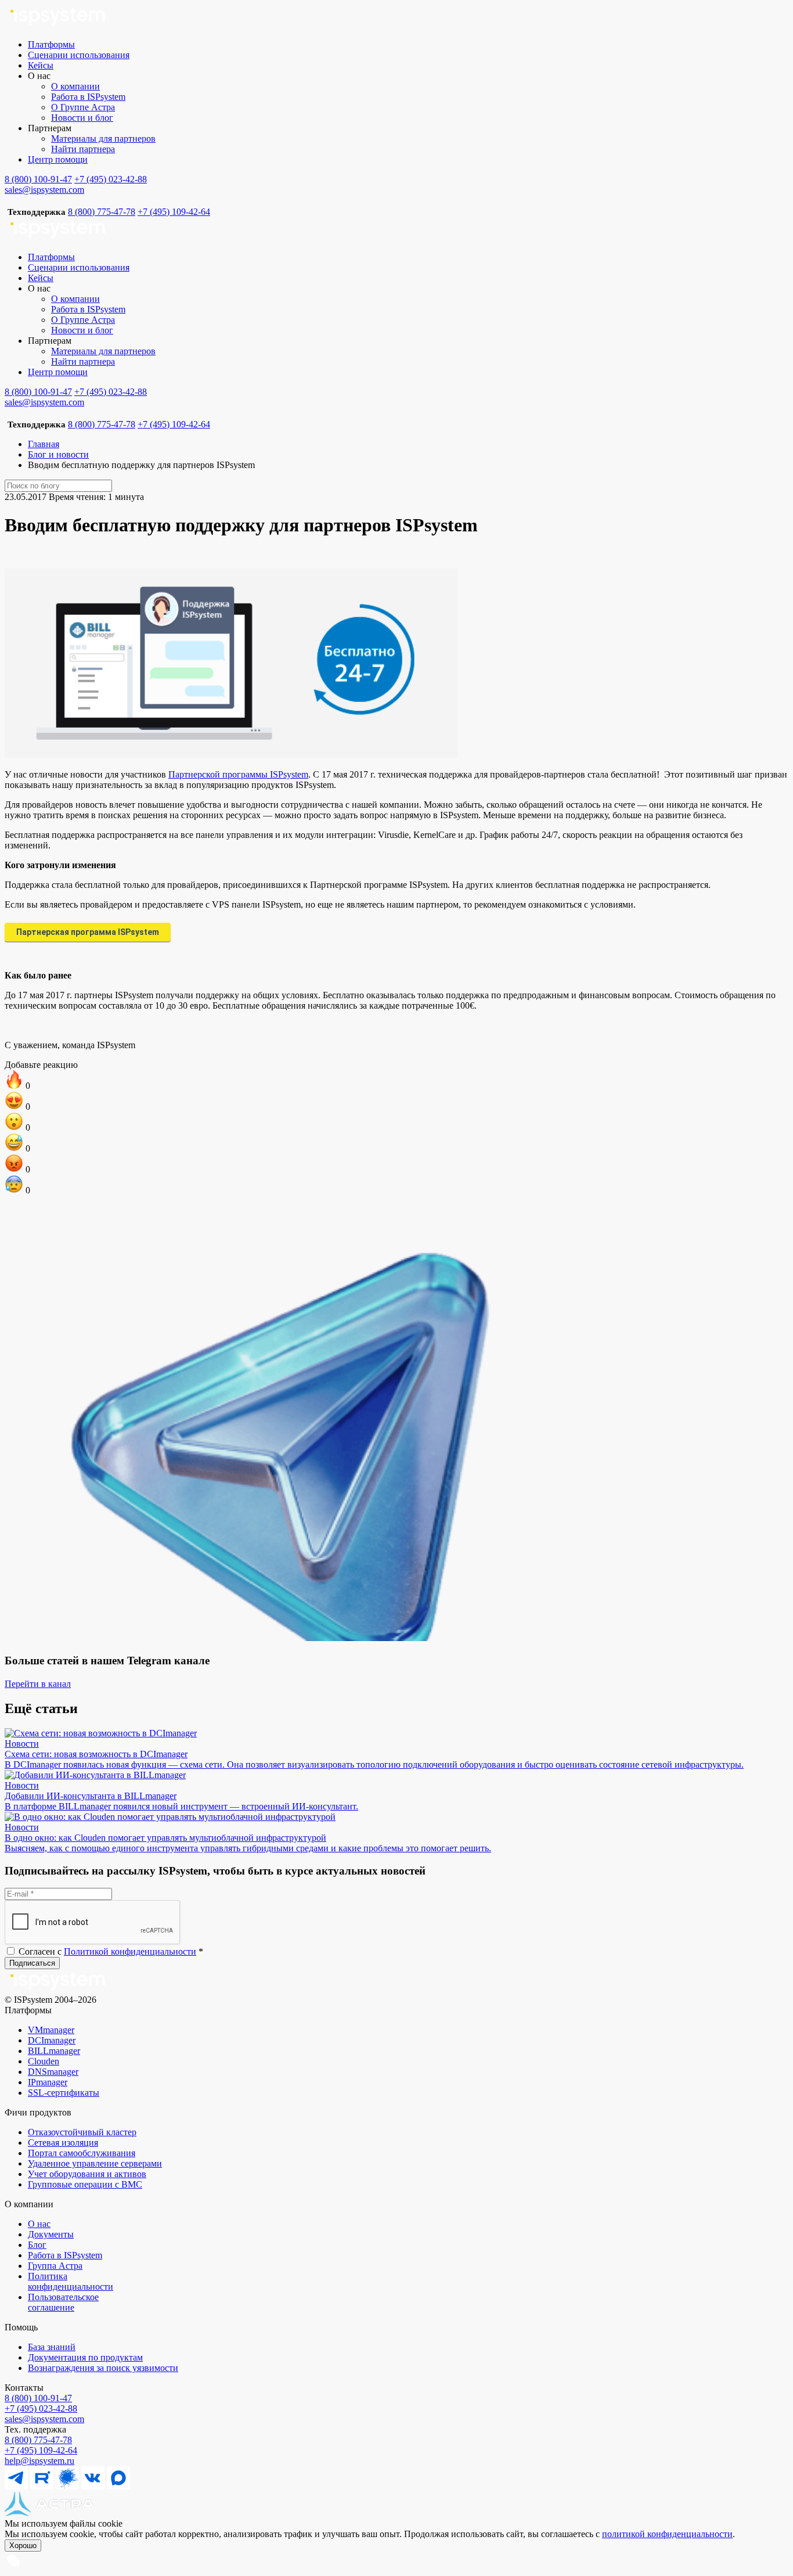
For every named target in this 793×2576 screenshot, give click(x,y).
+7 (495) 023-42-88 (111, 179)
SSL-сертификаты (64, 2093)
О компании (75, 86)
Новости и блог (82, 118)
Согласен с (110, 1951)
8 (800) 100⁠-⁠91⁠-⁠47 (38, 2398)
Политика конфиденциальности (71, 2281)
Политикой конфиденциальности (130, 1951)
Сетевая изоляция (63, 2143)
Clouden (44, 2061)
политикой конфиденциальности (667, 2534)
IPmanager (48, 2082)
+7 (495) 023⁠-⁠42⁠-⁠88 (41, 2408)
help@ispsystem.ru (39, 2461)
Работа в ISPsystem (88, 97)
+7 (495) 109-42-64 (174, 212)
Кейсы (41, 65)
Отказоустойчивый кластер (82, 2132)
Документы (51, 2234)
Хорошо (23, 2546)
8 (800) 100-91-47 (38, 179)
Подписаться (32, 1963)
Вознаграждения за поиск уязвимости (103, 2368)
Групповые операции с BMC (85, 2184)
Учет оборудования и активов (87, 2174)
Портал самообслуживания (82, 2153)
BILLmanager (54, 2051)
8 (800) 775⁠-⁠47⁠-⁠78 (38, 2440)
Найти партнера (83, 149)
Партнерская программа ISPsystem (88, 932)
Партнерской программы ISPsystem (238, 774)
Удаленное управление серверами (95, 2163)
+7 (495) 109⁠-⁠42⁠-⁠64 (41, 2450)
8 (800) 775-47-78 (102, 212)
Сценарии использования (79, 55)
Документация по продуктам (85, 2357)
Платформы (51, 44)
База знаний (52, 2347)
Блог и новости (58, 454)
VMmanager (51, 2030)
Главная (44, 444)
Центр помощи (58, 159)
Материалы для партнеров (103, 138)
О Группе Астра (83, 107)
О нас (39, 2224)
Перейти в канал (38, 1684)
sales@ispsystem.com (44, 190)
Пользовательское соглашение (63, 2302)
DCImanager (52, 2040)
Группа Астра (55, 2266)
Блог (37, 2245)
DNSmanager (53, 2072)
